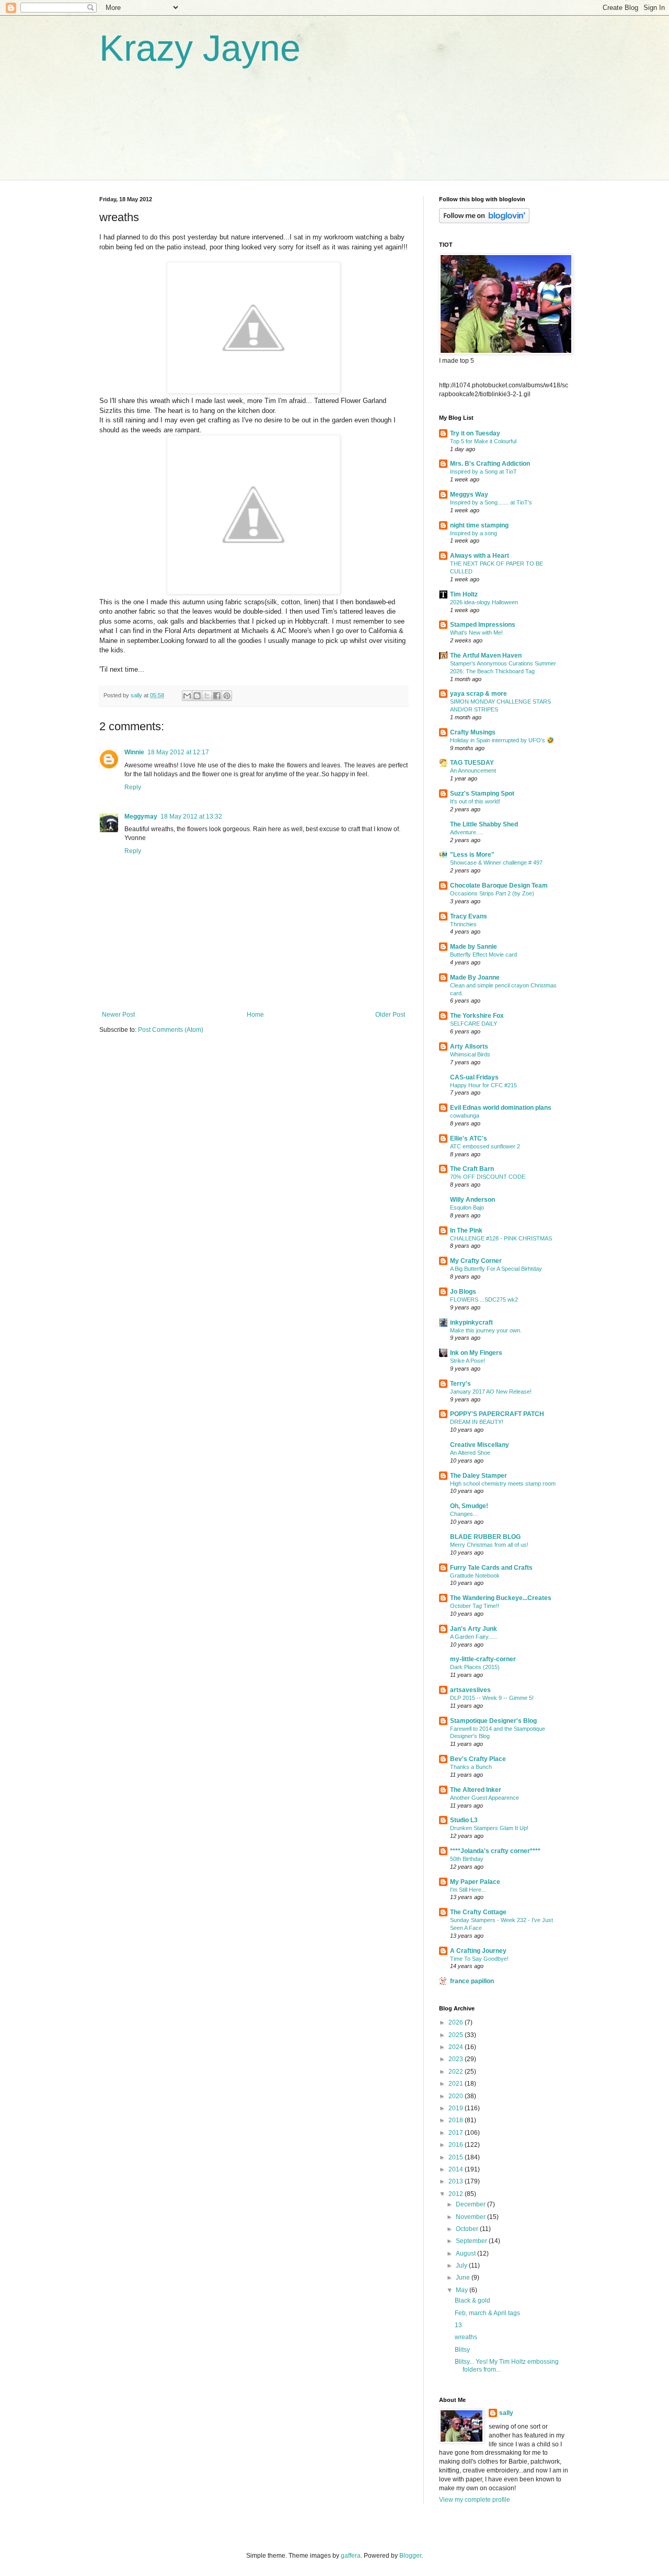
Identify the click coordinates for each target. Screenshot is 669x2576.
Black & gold (472, 2301)
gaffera (351, 2556)
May (463, 2290)
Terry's (460, 1384)
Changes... (464, 1514)
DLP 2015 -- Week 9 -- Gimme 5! (492, 1698)
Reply (133, 787)
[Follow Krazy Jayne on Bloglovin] (484, 221)
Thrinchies (463, 924)
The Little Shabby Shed (484, 824)
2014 (457, 2169)
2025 (457, 2035)
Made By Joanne (475, 977)
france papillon (472, 1981)
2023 (457, 2059)
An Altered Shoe (470, 1453)
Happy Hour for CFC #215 (483, 1085)
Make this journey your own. (486, 1330)
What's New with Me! (476, 632)
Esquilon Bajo (467, 1207)
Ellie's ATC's (469, 1138)
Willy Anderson (472, 1200)
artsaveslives (470, 1690)
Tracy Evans (469, 916)
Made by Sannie (474, 947)
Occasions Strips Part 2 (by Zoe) (492, 893)
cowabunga (465, 1115)
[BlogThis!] (197, 696)
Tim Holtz (464, 594)
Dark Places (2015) (475, 1667)
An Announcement (473, 770)
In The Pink (466, 1230)
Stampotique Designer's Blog (493, 1721)
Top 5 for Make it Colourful (483, 441)
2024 (457, 2047)
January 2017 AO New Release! (491, 1391)
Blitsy (462, 2350)
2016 (457, 2145)
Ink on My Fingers (476, 1353)
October (468, 2229)
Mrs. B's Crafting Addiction (490, 464)
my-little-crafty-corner (483, 1659)
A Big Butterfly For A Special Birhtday (496, 1269)
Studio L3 (464, 1820)
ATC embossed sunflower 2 (485, 1146)
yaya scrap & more (478, 694)
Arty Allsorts (469, 1046)
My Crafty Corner (476, 1261)
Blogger (410, 2556)
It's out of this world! (475, 801)
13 (458, 2325)
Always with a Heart (480, 556)
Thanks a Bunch (471, 1767)
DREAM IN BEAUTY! (477, 1422)
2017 (457, 2133)
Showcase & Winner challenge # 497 (496, 862)
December (471, 2204)
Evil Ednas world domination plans (501, 1108)
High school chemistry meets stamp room (503, 1483)
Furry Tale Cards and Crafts (491, 1568)
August (466, 2253)
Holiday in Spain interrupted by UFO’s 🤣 (502, 740)
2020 (457, 2096)
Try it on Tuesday (475, 433)
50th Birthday (467, 1859)
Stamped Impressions (483, 625)
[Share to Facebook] (217, 696)
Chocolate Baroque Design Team (499, 885)
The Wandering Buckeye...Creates (501, 1598)
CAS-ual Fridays (474, 1077)
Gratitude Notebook (475, 1575)
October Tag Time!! (475, 1606)
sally (506, 2413)
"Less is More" (472, 855)
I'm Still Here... (468, 1890)
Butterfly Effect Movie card (483, 954)
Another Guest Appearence (485, 1798)
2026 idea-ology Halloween (484, 602)
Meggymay (141, 816)
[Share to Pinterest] (227, 696)
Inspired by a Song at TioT (483, 471)
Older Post (390, 1015)
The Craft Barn (472, 1169)
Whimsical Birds (470, 1054)
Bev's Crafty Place (478, 1759)
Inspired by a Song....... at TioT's (491, 502)
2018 (457, 2120)
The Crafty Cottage (478, 1912)
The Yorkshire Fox (477, 1016)
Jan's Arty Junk (474, 1629)
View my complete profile (475, 2500)
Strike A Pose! (468, 1361)
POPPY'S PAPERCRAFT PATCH (497, 1414)
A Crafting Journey (478, 1951)
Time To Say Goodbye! (479, 1959)
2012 (457, 2194)
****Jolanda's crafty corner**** (495, 1851)
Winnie (134, 752)
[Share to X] (207, 696)
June (464, 2278)
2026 (457, 2022)
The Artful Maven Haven (486, 655)
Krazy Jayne (200, 48)
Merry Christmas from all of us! (489, 1545)
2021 (457, 2084)
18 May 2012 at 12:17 (178, 752)
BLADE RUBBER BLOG (485, 1537)
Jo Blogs (463, 1292)
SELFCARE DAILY (474, 1023)
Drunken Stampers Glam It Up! (489, 1828)
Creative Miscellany (480, 1445)
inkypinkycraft (471, 1322)
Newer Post (118, 1015)
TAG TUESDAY (472, 763)
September (472, 2241)
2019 (457, 2108)
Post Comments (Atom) (171, 1030)
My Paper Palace (475, 1882)
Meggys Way (469, 494)
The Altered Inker (476, 1790)
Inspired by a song (474, 533)
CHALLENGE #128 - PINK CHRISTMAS (501, 1238)
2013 (457, 2181)
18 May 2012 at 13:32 (191, 816)
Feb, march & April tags (487, 2313)
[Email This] (187, 696)
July (462, 2265)
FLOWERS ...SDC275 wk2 (484, 1299)
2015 (457, 2157)
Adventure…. (467, 832)
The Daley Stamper (478, 1476)
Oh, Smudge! (469, 1506)
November (471, 2217)
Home (255, 1015)
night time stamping (479, 525)
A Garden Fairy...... (474, 1637)
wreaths (466, 2337)
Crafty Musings (473, 732)
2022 (457, 2072)
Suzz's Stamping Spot (482, 793)
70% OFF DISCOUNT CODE (488, 1177)
